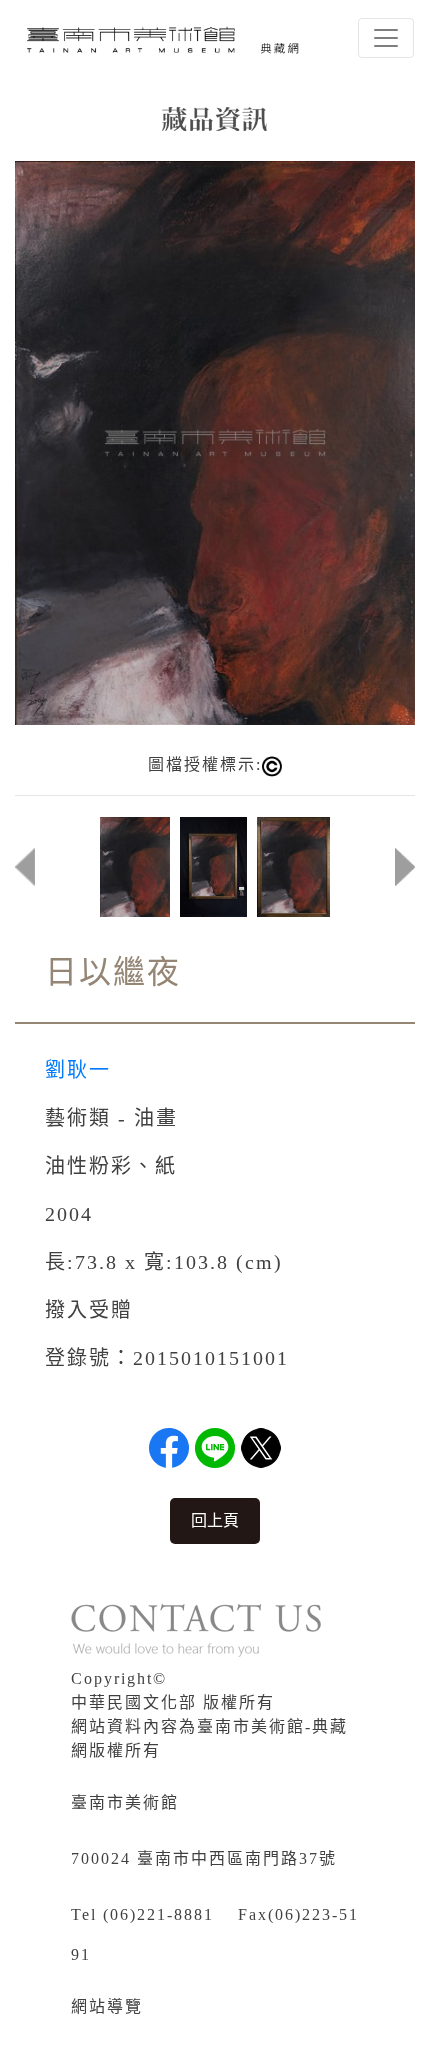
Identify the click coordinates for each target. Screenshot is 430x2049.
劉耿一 (78, 1070)
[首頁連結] (166, 38)
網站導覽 (107, 2006)
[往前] (25, 867)
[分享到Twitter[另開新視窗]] (261, 1448)
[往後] (405, 867)
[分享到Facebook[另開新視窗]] (169, 1448)
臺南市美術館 (125, 1802)
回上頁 (215, 1520)
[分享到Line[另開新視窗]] (215, 1448)
